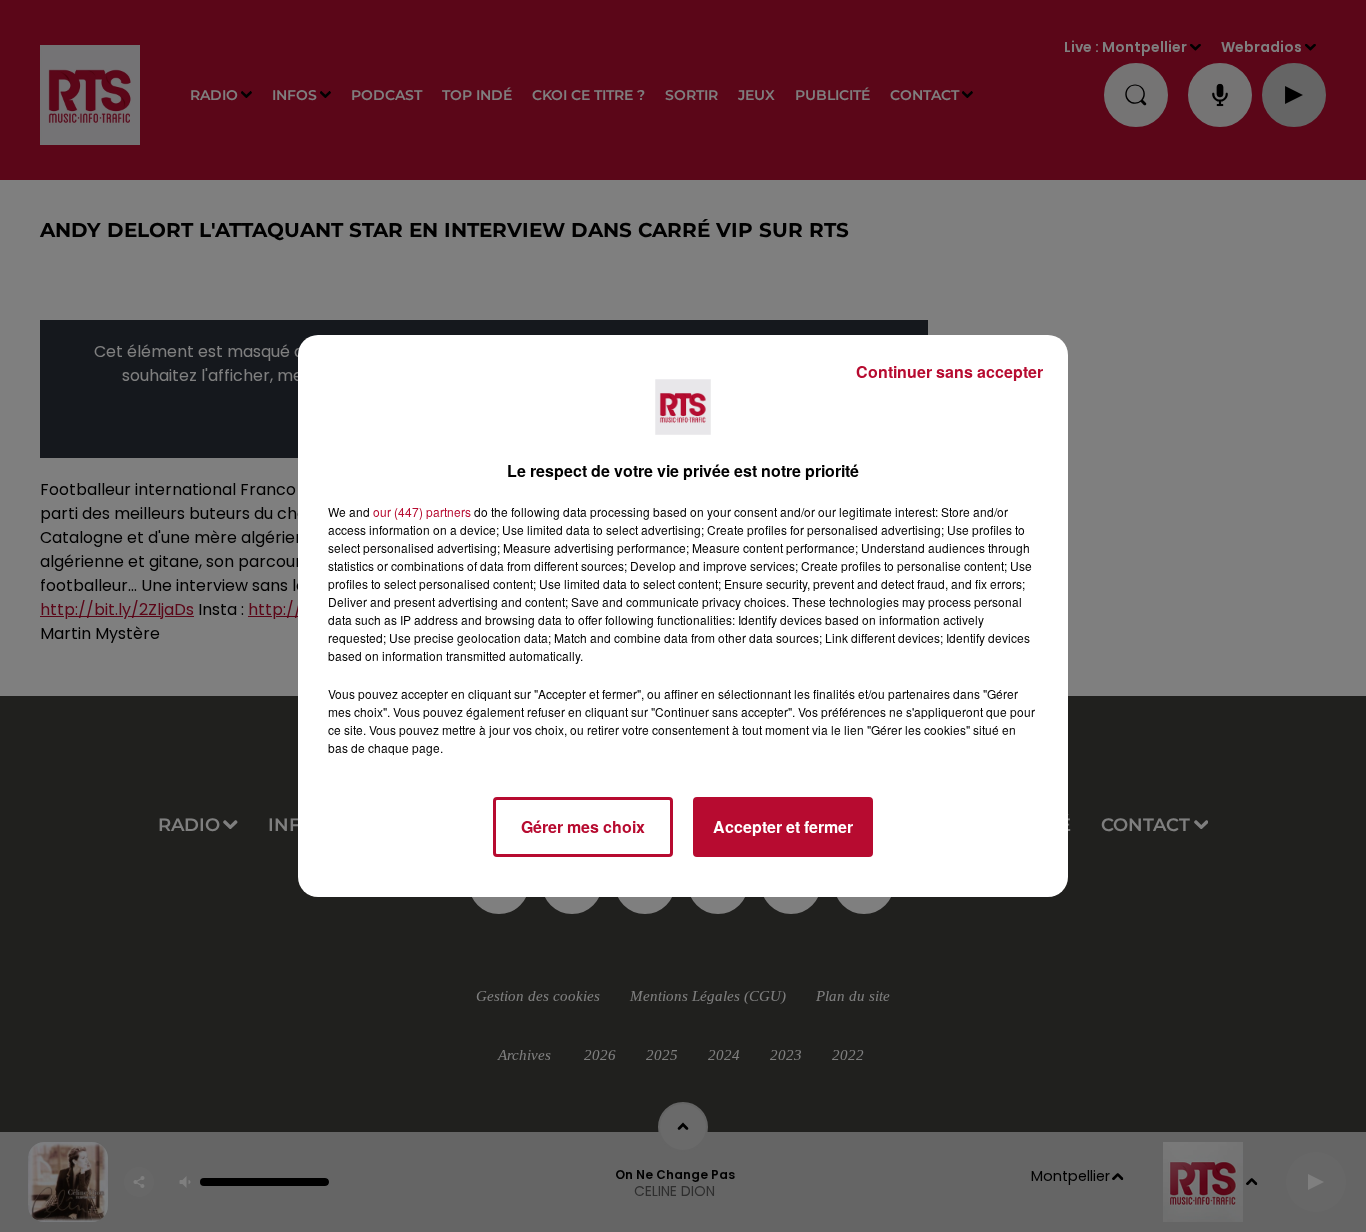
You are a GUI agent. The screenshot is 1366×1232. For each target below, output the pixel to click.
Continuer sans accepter (949, 371)
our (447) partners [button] (422, 511)
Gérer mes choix (583, 826)
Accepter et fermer (783, 826)
